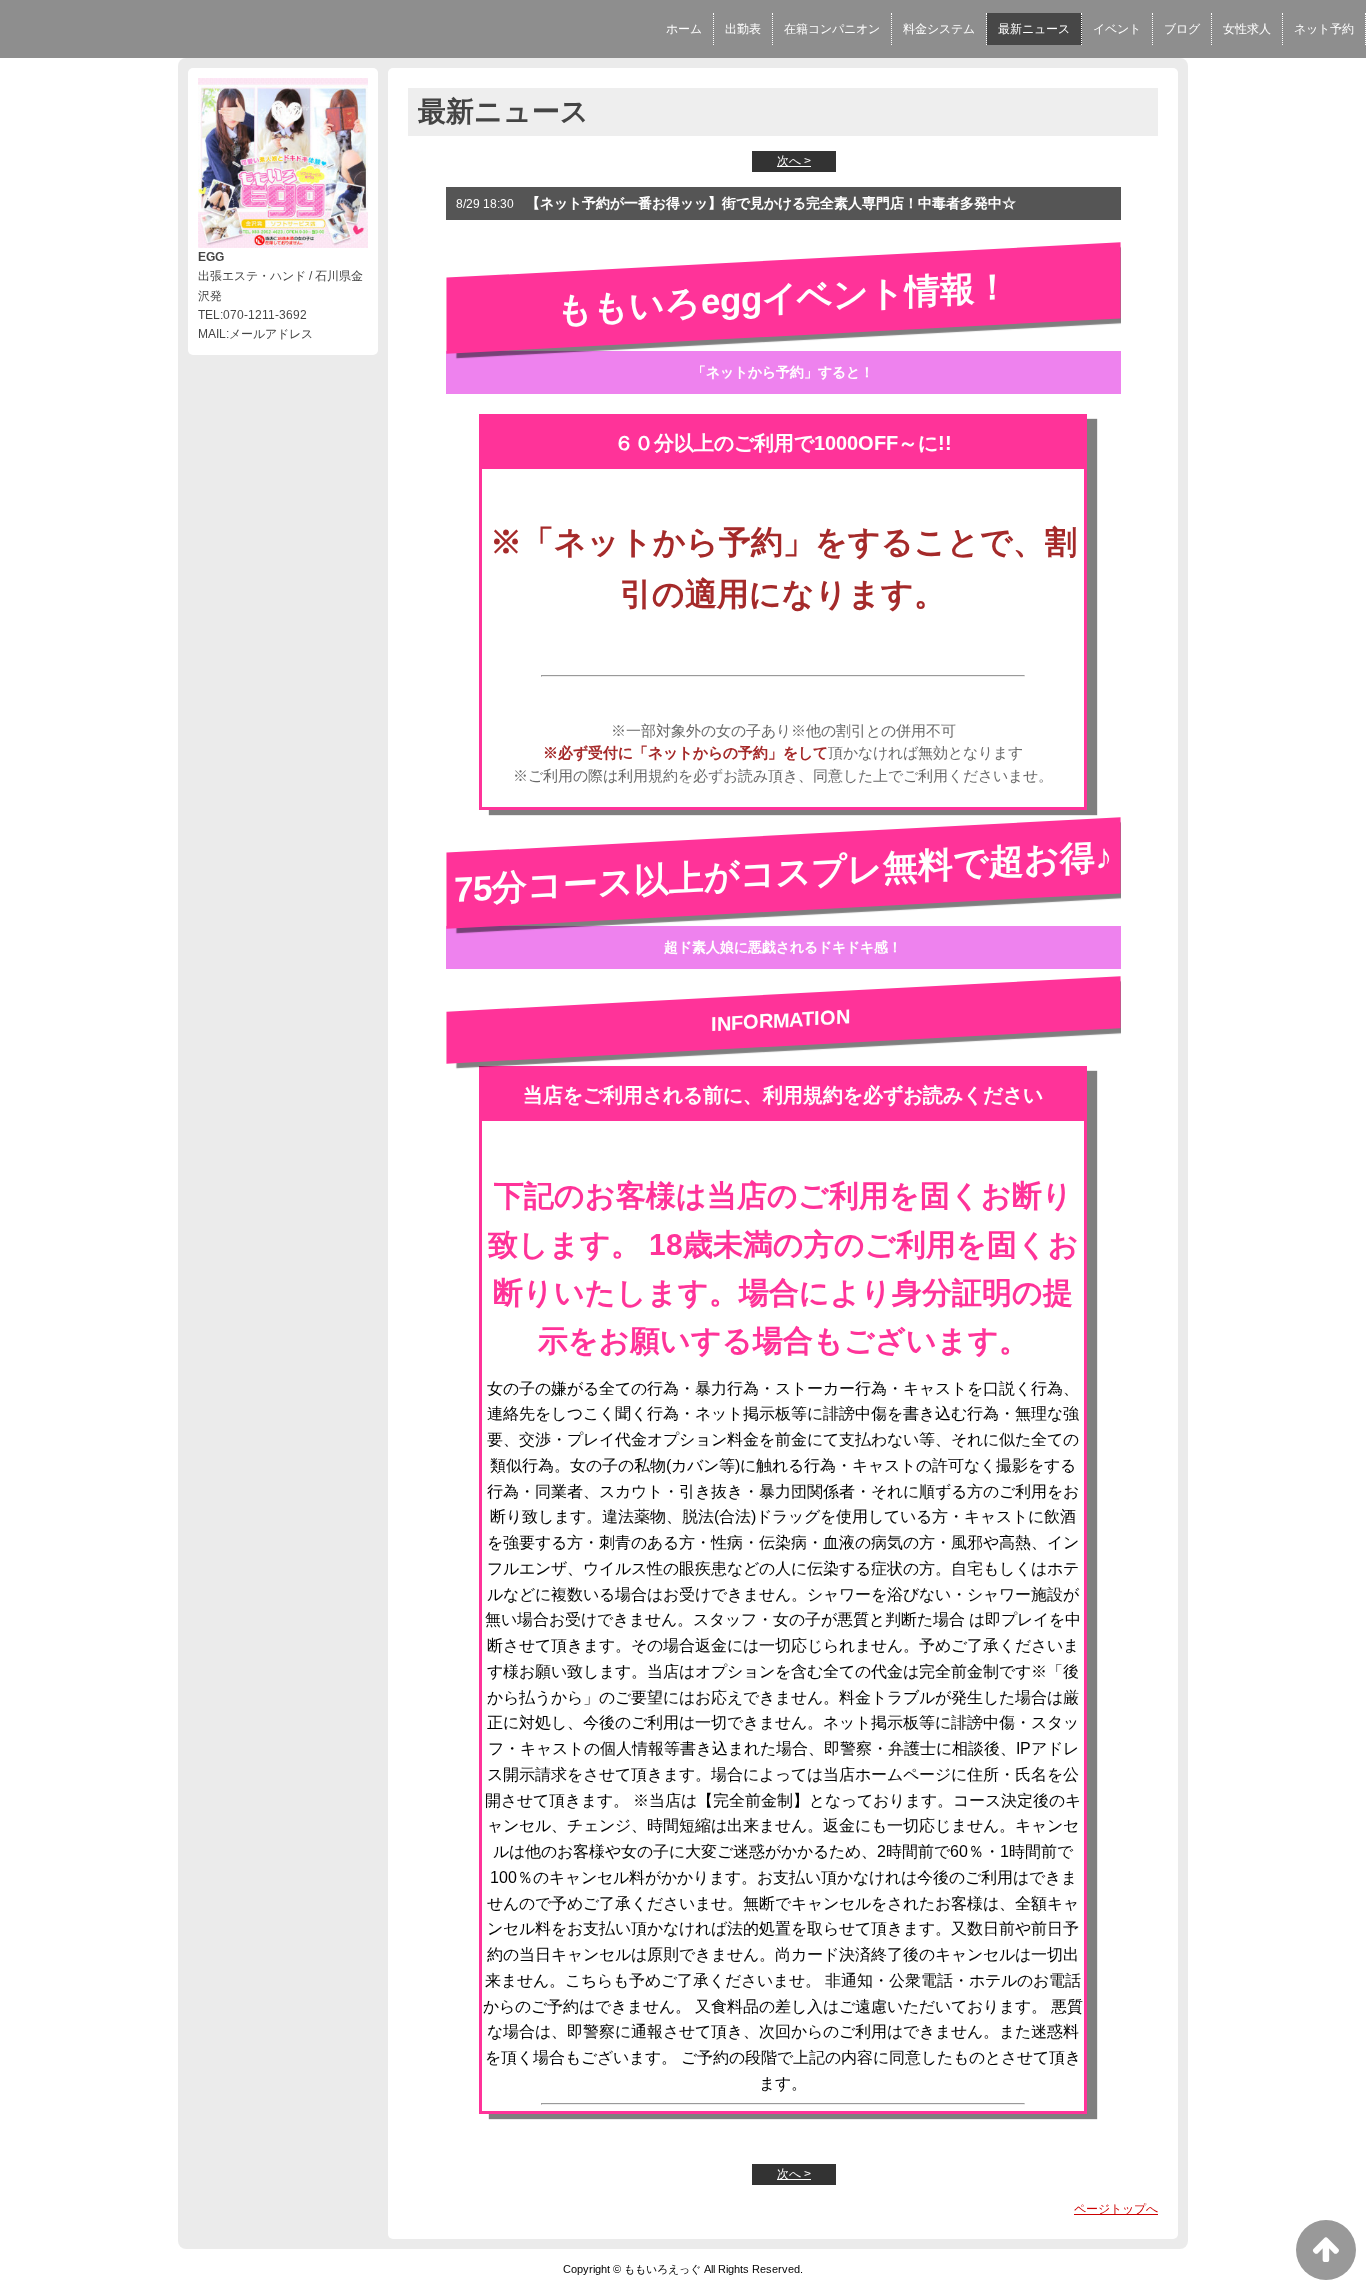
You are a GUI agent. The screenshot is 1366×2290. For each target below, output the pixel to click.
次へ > (794, 161)
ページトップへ (1116, 2209)
